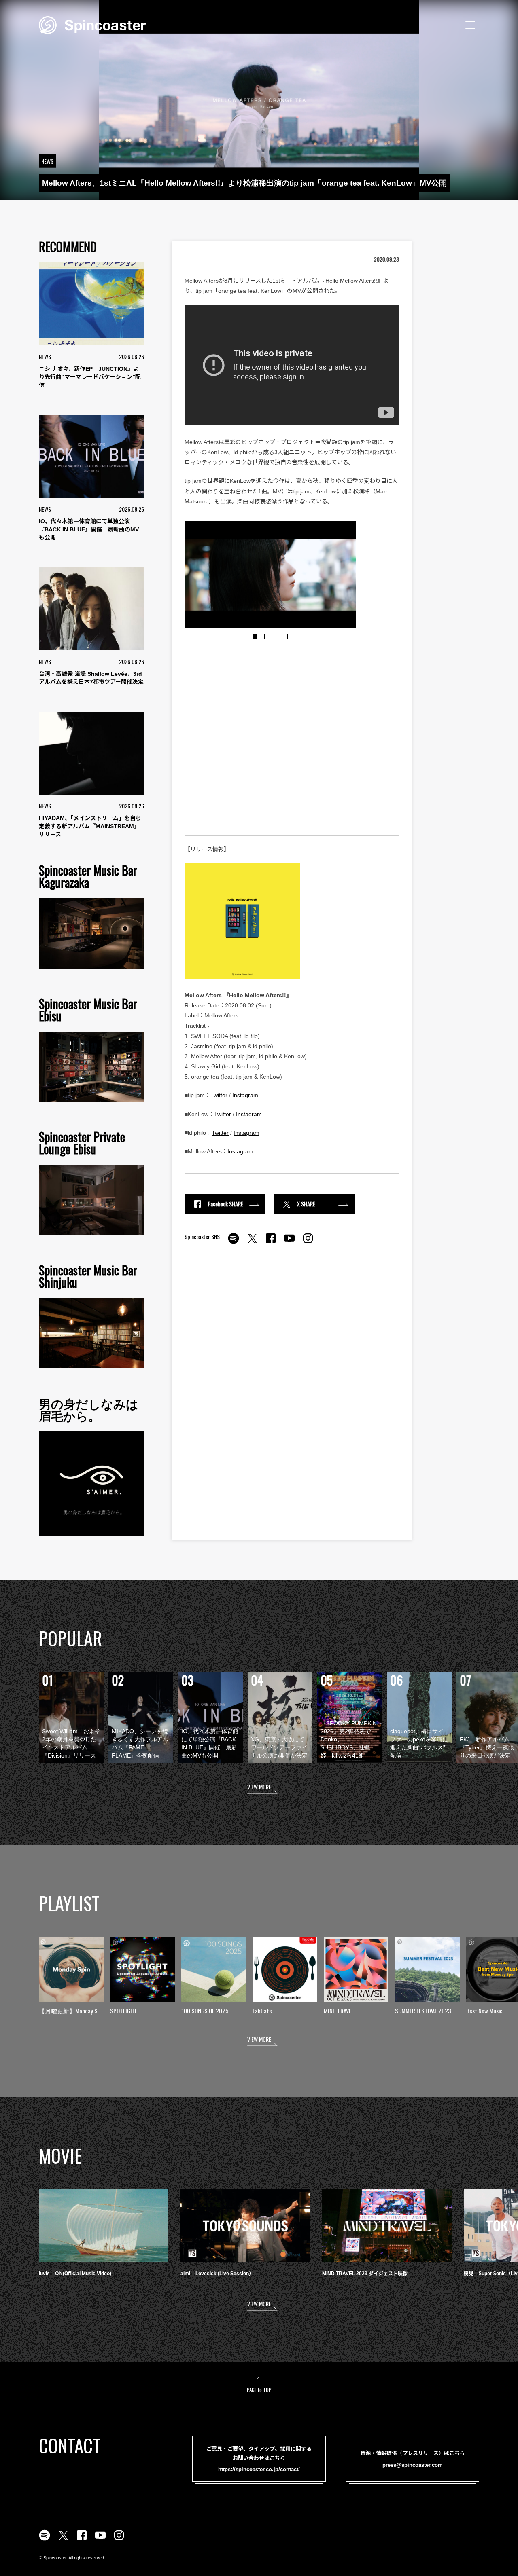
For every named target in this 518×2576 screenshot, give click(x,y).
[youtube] (289, 1243)
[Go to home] (92, 24)
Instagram (245, 1095)
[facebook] (271, 1243)
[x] (252, 1243)
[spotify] (234, 1243)
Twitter (219, 1095)
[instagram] (308, 1243)
